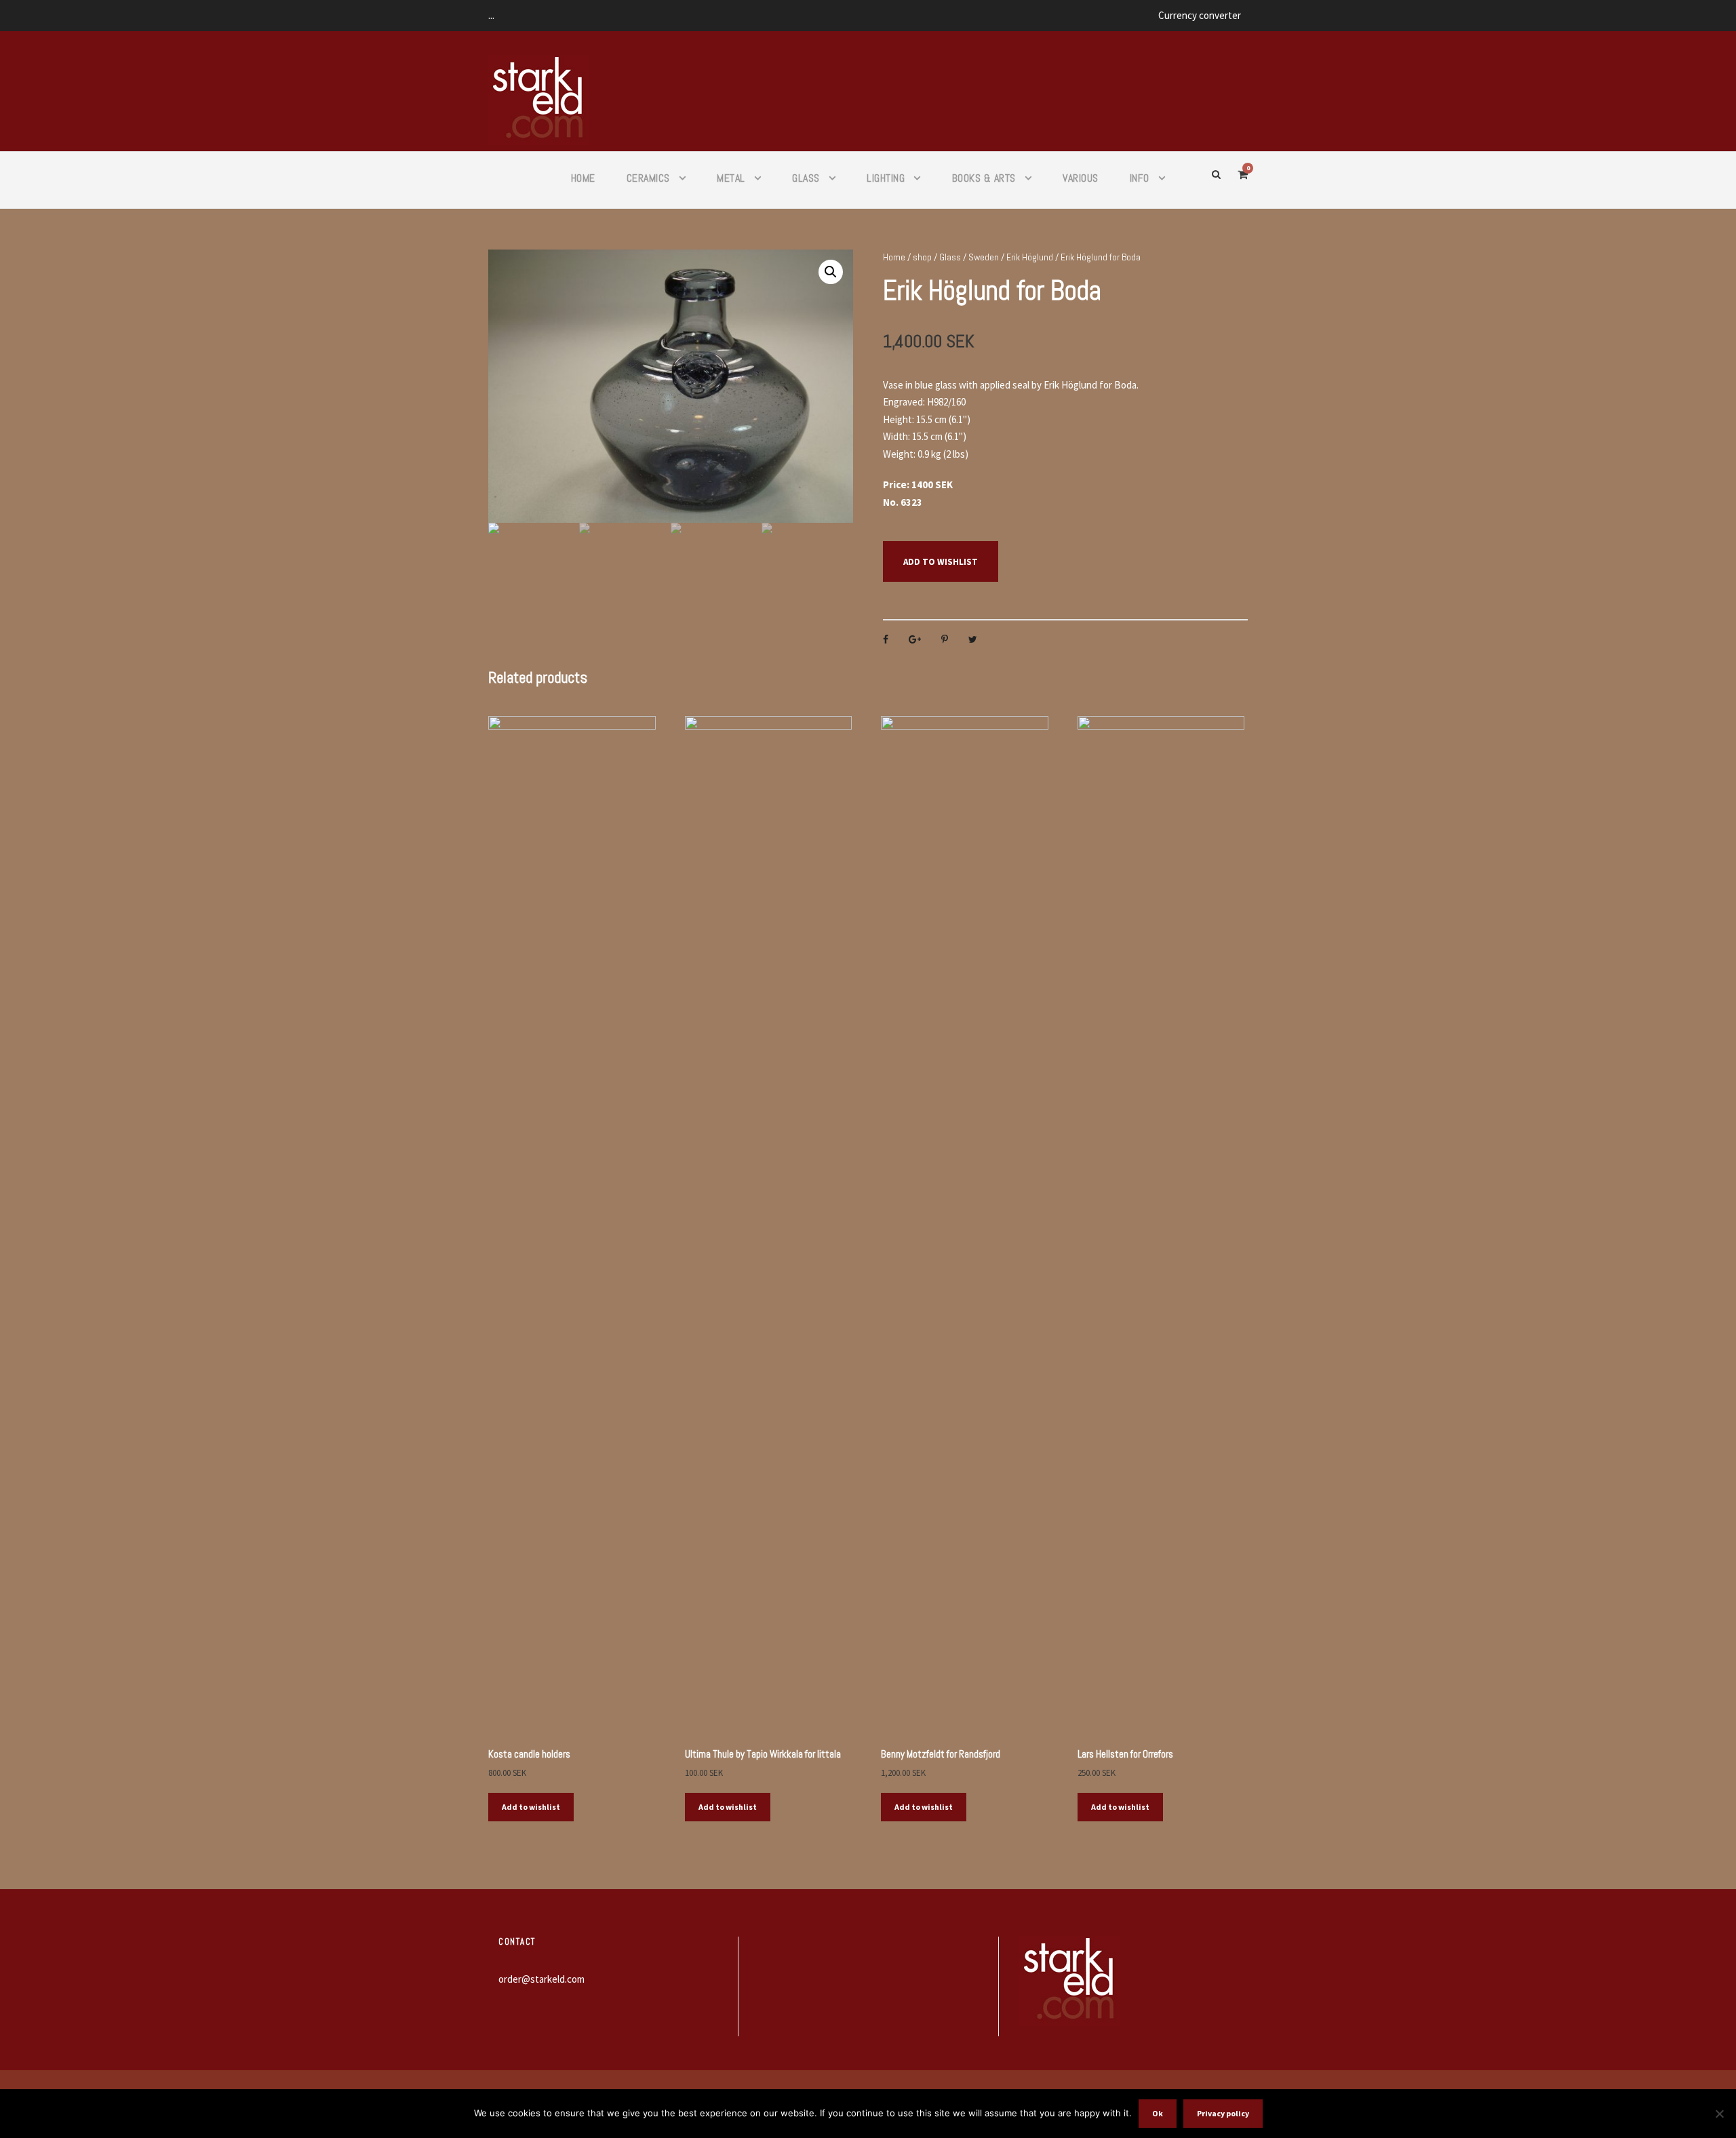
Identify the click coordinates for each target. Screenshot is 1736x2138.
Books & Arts (984, 178)
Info (1140, 178)
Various (1081, 178)
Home (583, 178)
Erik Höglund (1030, 257)
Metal (731, 178)
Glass (806, 178)
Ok (1158, 2113)
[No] (1719, 2114)
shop (922, 257)
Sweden (984, 257)
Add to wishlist (941, 562)
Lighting (886, 178)
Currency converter (1200, 15)
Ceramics (648, 178)
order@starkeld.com (541, 1979)
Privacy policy (1223, 2113)
